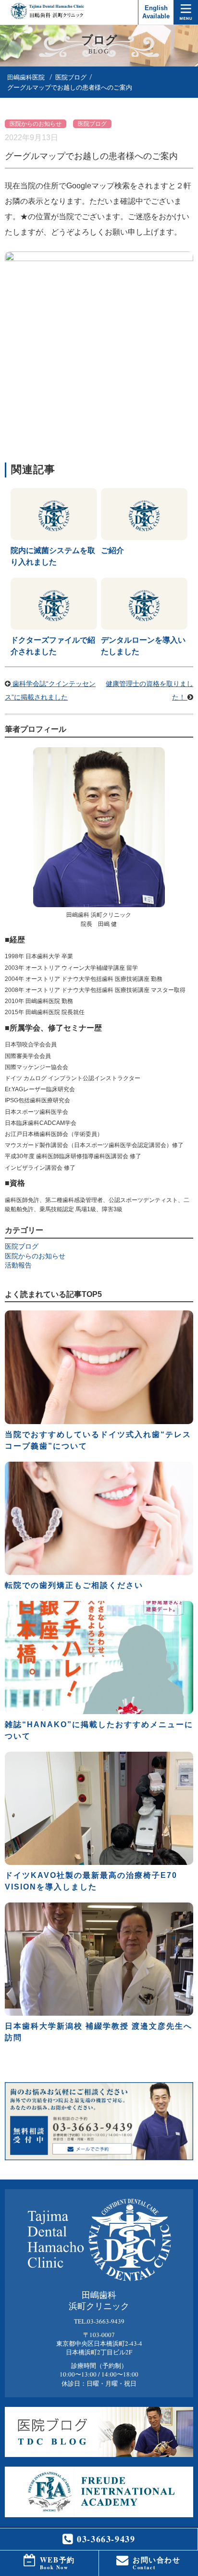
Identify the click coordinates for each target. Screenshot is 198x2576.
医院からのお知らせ (36, 124)
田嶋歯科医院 (26, 77)
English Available (156, 12)
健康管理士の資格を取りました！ (149, 690)
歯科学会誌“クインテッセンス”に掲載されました (50, 690)
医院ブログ (71, 77)
